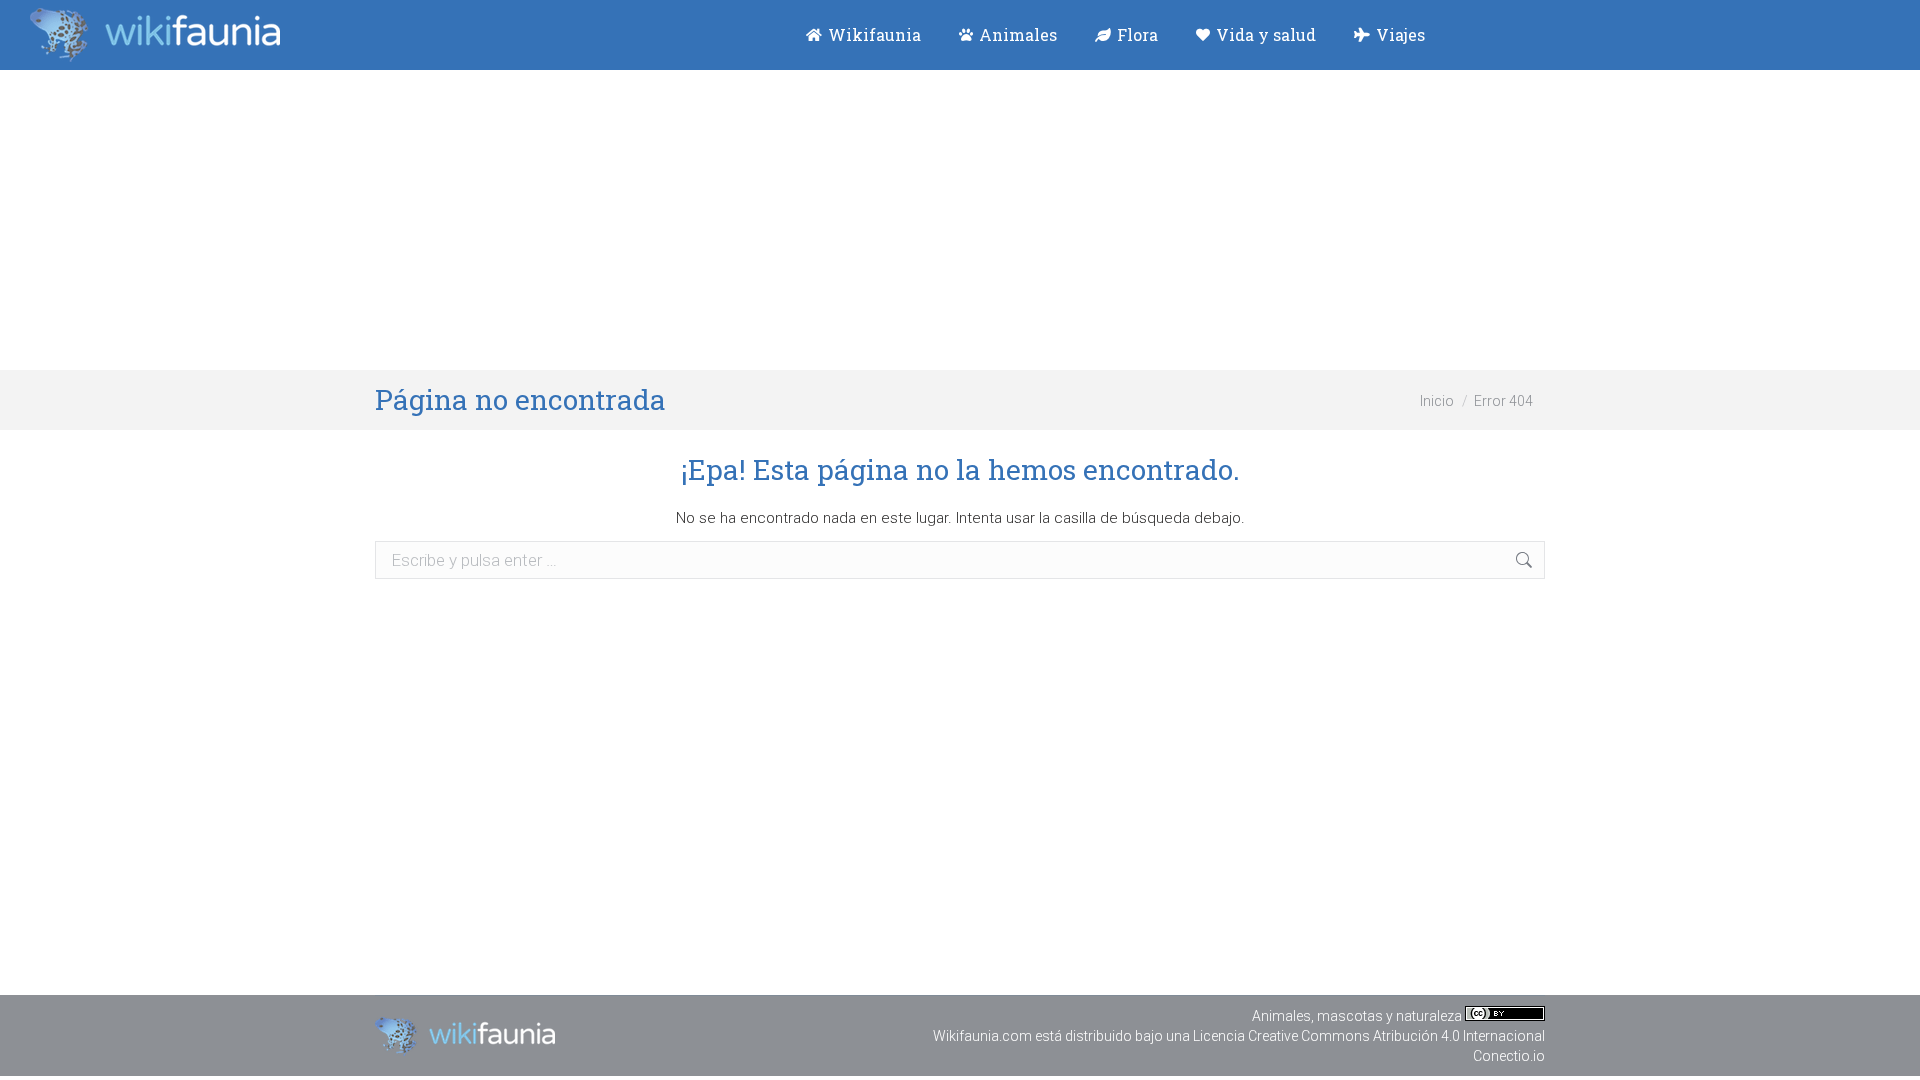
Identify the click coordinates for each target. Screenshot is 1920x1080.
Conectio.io (1509, 1056)
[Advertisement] (960, 220)
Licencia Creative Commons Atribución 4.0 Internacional (1369, 1036)
